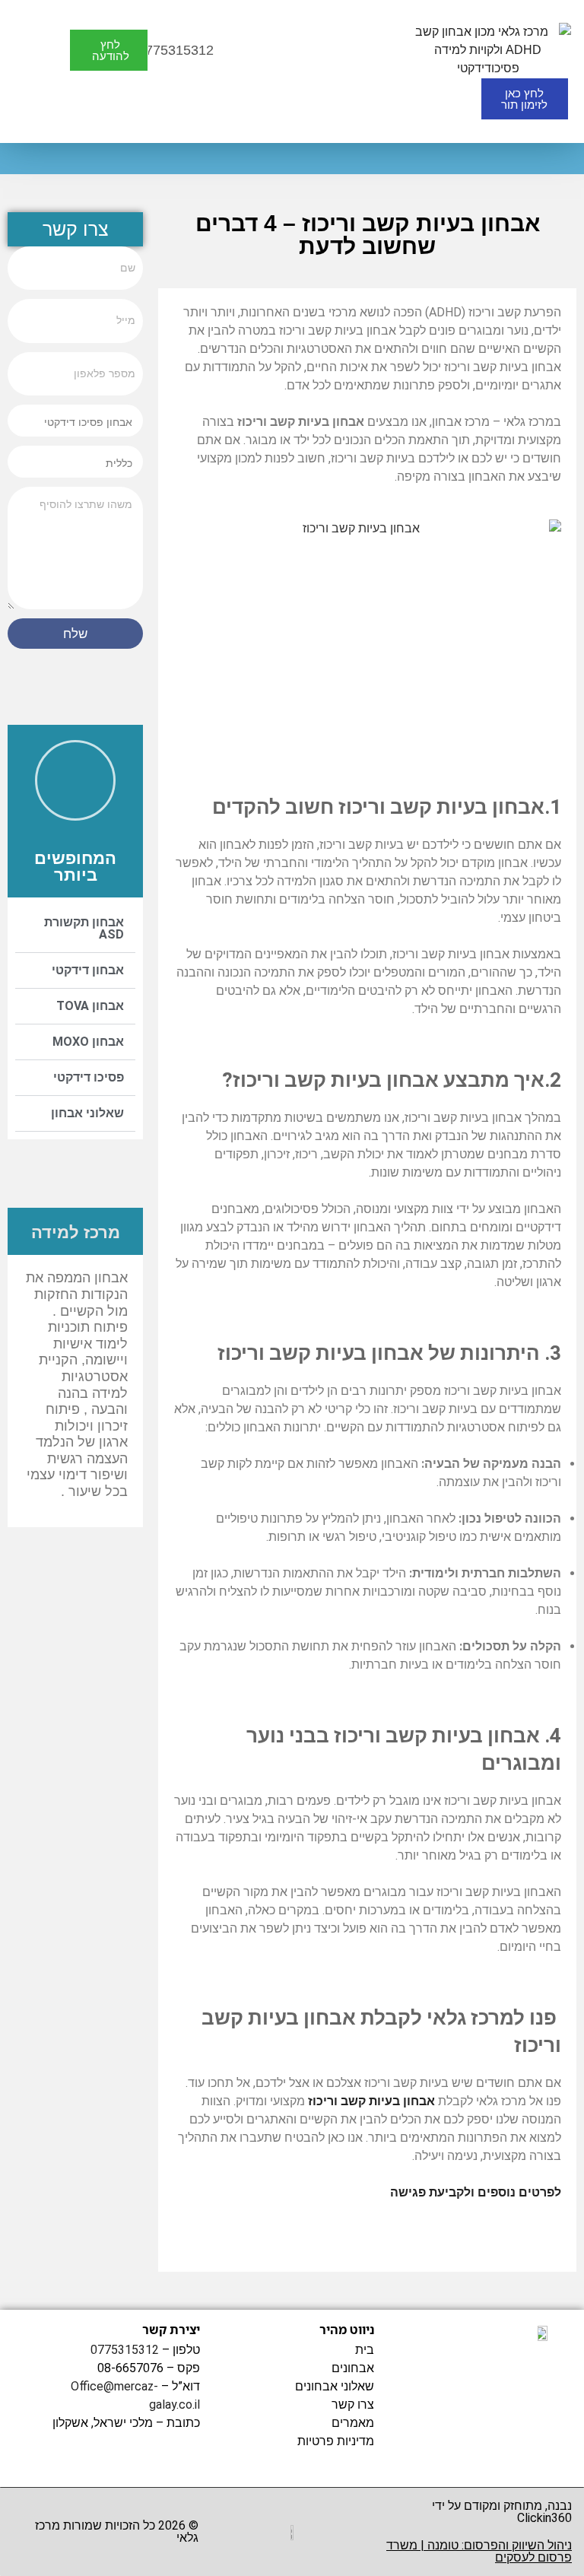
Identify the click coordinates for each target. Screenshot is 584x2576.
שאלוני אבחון (87, 1113)
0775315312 (125, 2350)
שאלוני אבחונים (334, 2386)
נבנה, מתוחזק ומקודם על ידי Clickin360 (502, 2512)
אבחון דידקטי (88, 970)
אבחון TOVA (90, 1006)
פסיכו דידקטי (89, 1077)
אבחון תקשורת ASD (84, 928)
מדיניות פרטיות (335, 2441)
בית (364, 2350)
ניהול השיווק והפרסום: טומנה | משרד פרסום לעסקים (479, 2551)
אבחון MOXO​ (88, 1042)
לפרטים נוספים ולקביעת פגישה (476, 2192)
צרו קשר (352, 2404)
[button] (252, 50)
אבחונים (352, 2368)
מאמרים (352, 2423)
